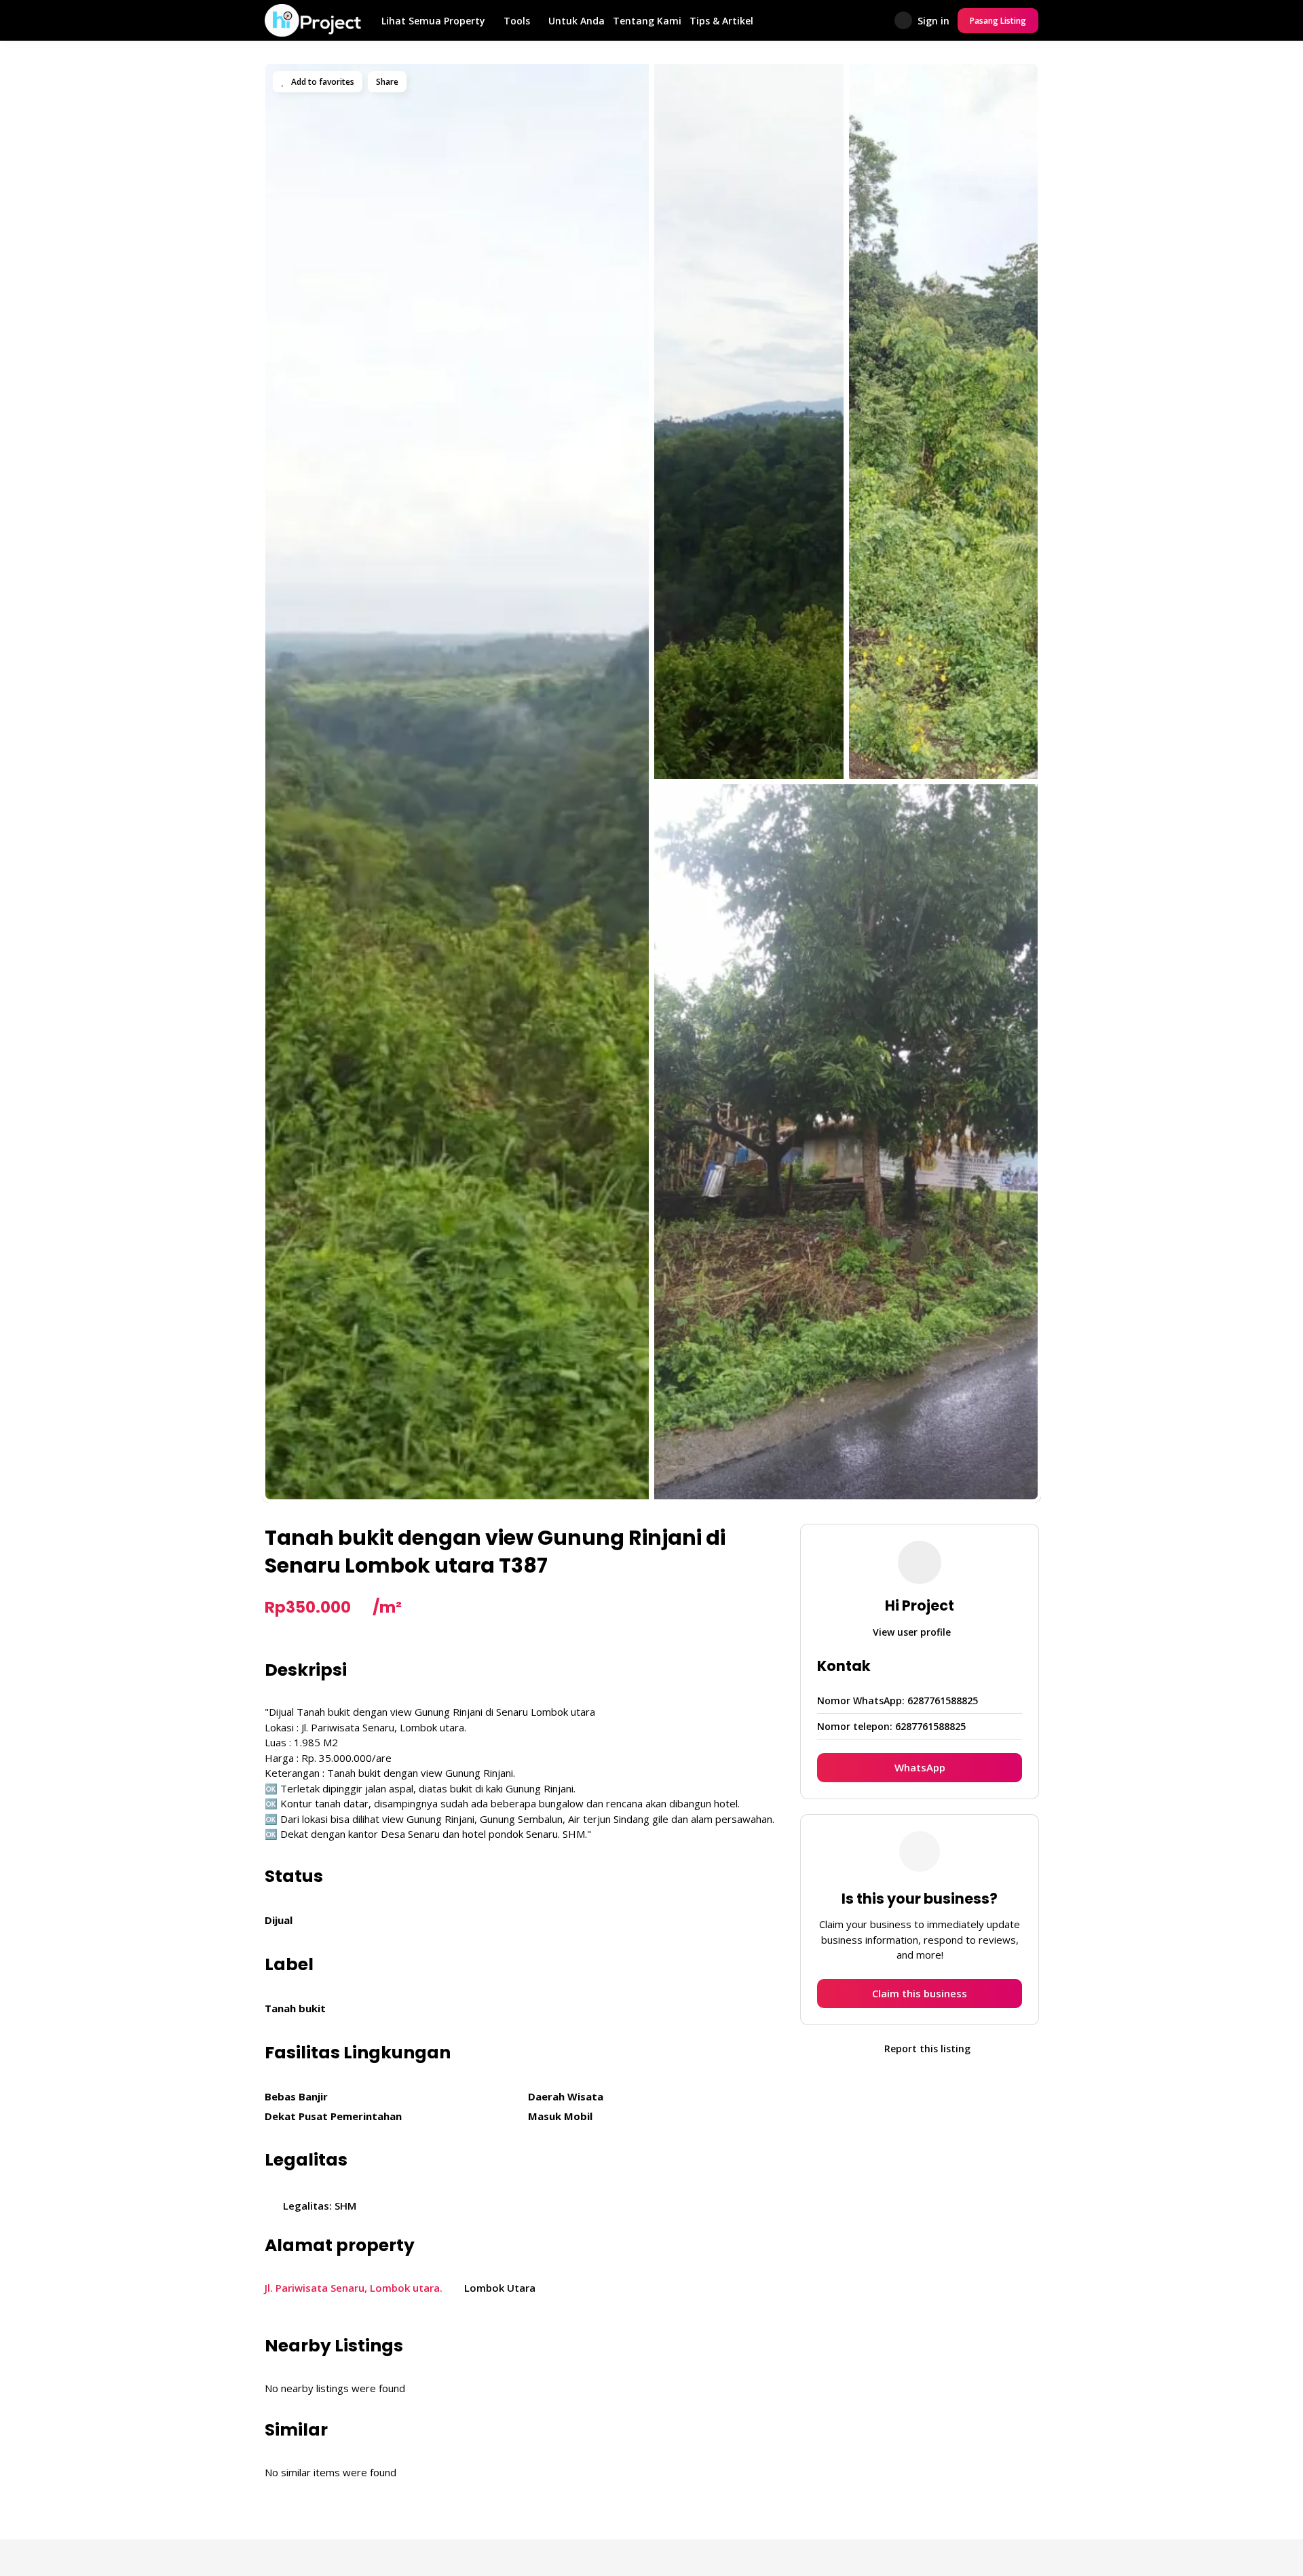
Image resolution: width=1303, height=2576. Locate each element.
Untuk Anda (577, 21)
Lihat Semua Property (433, 21)
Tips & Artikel (721, 21)
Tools (517, 21)
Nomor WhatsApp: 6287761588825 (898, 1700)
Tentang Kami (647, 21)
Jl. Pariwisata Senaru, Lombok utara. (354, 2288)
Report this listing (926, 2049)
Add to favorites (322, 82)
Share (387, 82)
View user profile (913, 1632)
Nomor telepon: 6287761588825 (891, 1726)
